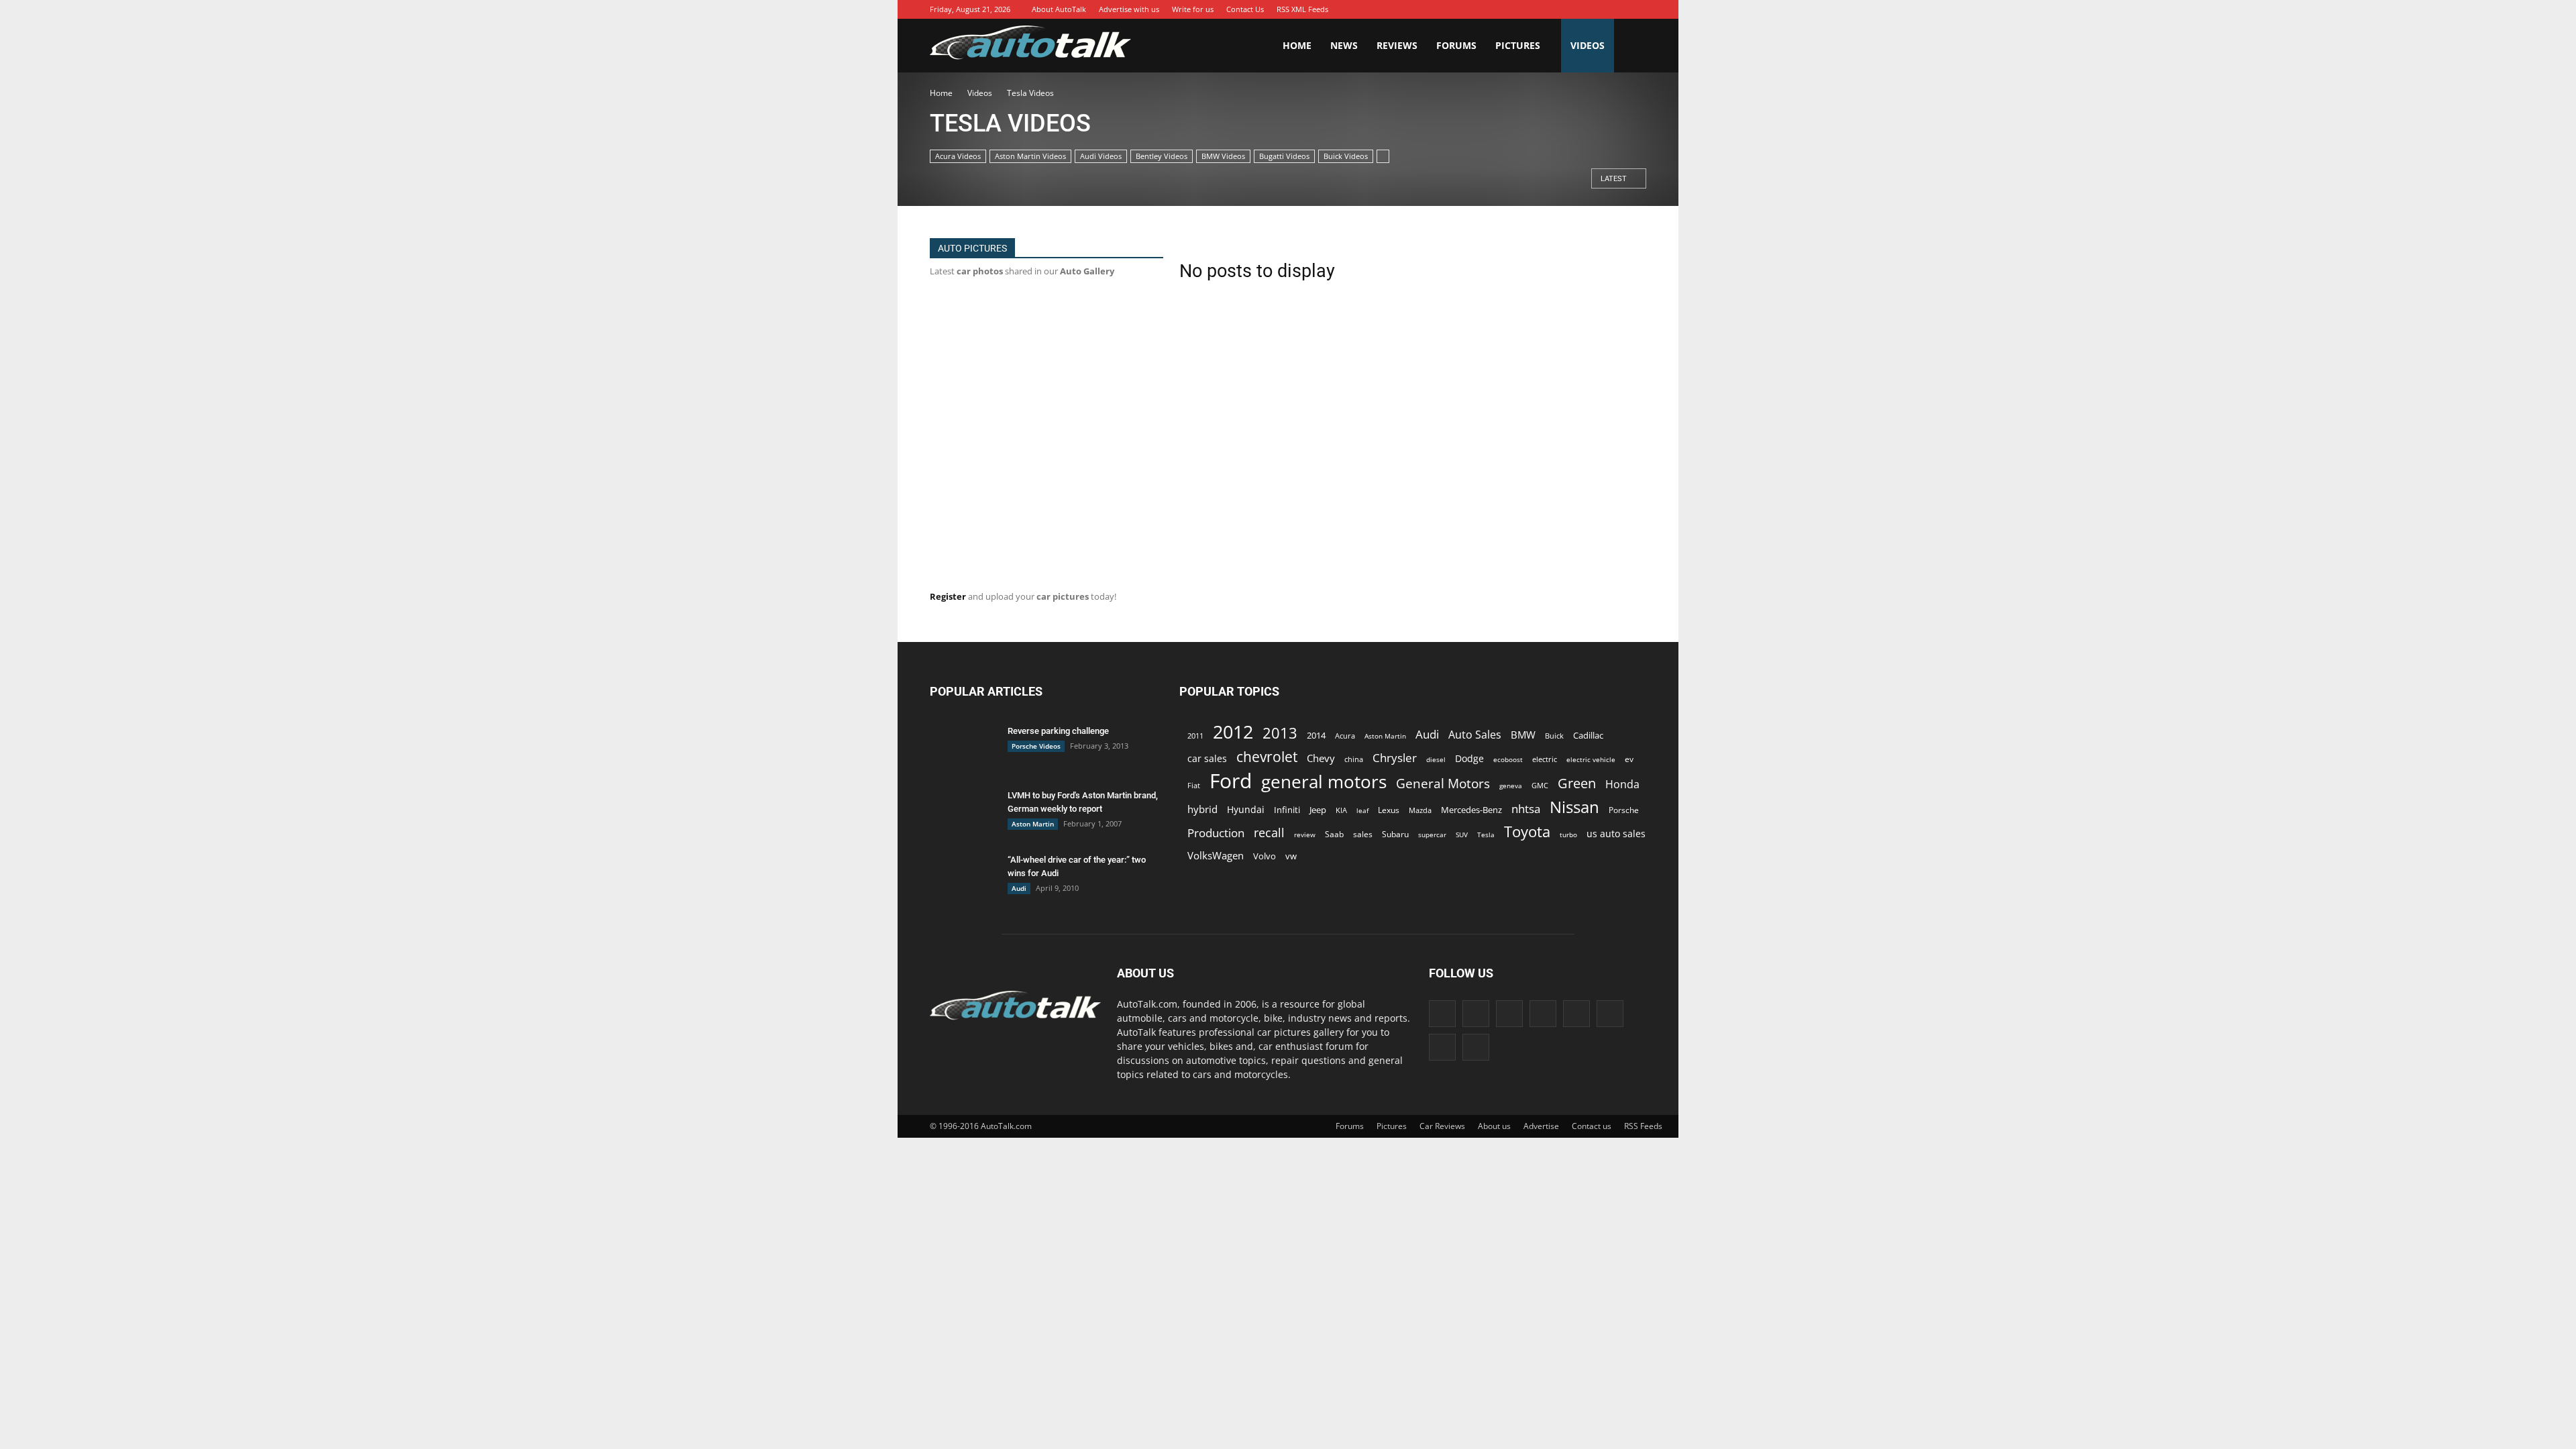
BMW (1523, 735)
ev (1629, 759)
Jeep (1318, 810)
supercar (1432, 835)
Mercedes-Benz (1471, 810)
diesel (1436, 759)
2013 (1280, 733)
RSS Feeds (1643, 1126)
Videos (1588, 45)
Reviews (1397, 45)
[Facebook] (1495, 9)
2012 (1233, 732)
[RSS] (1596, 9)
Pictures (1518, 45)
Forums (1456, 45)
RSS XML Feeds (1302, 9)
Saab (1334, 834)
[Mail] (1576, 9)
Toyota (1527, 831)
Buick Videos (1346, 156)
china (1354, 759)
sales (1363, 834)
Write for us (1193, 9)
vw (1291, 856)
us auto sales (1616, 834)
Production (1216, 833)
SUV (1462, 835)
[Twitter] (1616, 9)
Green (1577, 783)
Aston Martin (1033, 824)
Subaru (1395, 834)
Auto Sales (1475, 735)
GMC (1540, 785)
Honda (1622, 785)
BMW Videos (1223, 156)
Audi (1019, 888)
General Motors (1443, 783)
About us (1494, 1126)
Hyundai (1246, 809)
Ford (1231, 781)
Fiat (1194, 785)
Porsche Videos (1036, 746)
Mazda (1420, 810)
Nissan (1574, 807)
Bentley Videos (1162, 156)
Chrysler (1395, 758)
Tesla (1486, 835)
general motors (1324, 782)
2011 (1195, 736)
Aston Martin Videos (1030, 156)
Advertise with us (1129, 9)
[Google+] (1515, 9)
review (1305, 835)
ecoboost (1508, 759)
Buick (1554, 736)
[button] (1630, 46)
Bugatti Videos (1284, 156)
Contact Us (1245, 9)
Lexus (1389, 810)
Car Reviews (1442, 1126)
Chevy (1321, 758)
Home (1297, 45)
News (1344, 45)
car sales (1207, 758)
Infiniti (1287, 810)
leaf (1362, 810)
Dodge (1469, 758)
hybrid (1202, 809)
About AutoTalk (1059, 9)
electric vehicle (1591, 759)
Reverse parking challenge (1058, 731)
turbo (1568, 835)
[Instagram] (1536, 9)
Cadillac (1588, 735)
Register (948, 596)
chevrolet (1267, 757)
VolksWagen (1216, 855)
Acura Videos (958, 156)
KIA (1341, 810)
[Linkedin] (1556, 9)
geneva (1511, 786)
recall (1269, 833)
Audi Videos (1101, 156)
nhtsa (1526, 809)
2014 (1316, 735)
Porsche (1624, 810)
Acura (1345, 736)
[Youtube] (1636, 9)
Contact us (1592, 1126)
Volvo (1265, 856)
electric (1545, 759)
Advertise (1541, 1126)
